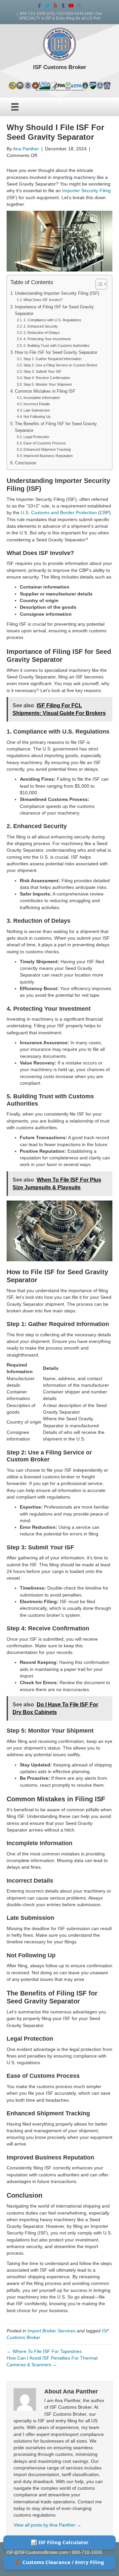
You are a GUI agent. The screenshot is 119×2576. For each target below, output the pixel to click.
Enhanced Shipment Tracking (47, 449)
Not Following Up (37, 417)
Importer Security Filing (86, 191)
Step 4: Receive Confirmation (47, 378)
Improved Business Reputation (48, 456)
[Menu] (15, 107)
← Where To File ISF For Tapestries (44, 2351)
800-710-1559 (33, 14)
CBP (104, 512)
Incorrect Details (37, 404)
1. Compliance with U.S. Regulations (52, 320)
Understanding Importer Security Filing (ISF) (57, 293)
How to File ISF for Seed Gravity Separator (56, 352)
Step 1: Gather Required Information (52, 359)
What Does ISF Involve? (43, 300)
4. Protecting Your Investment (47, 339)
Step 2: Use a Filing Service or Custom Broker (60, 365)
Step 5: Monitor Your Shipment (48, 384)
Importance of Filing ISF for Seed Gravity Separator (54, 310)
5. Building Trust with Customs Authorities (57, 346)
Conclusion (25, 463)
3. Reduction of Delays (42, 333)
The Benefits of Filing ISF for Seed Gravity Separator (56, 427)
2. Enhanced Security (41, 326)
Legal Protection (36, 437)
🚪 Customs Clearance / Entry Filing (59, 2562)
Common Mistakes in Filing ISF (45, 391)
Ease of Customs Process (45, 443)
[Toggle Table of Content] (98, 284)
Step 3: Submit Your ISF (42, 371)
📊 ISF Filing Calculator (60, 2542)
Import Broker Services (51, 2331)
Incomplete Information (42, 398)
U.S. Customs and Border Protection (59, 512)
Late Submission (37, 410)
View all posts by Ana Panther (47, 2525)
